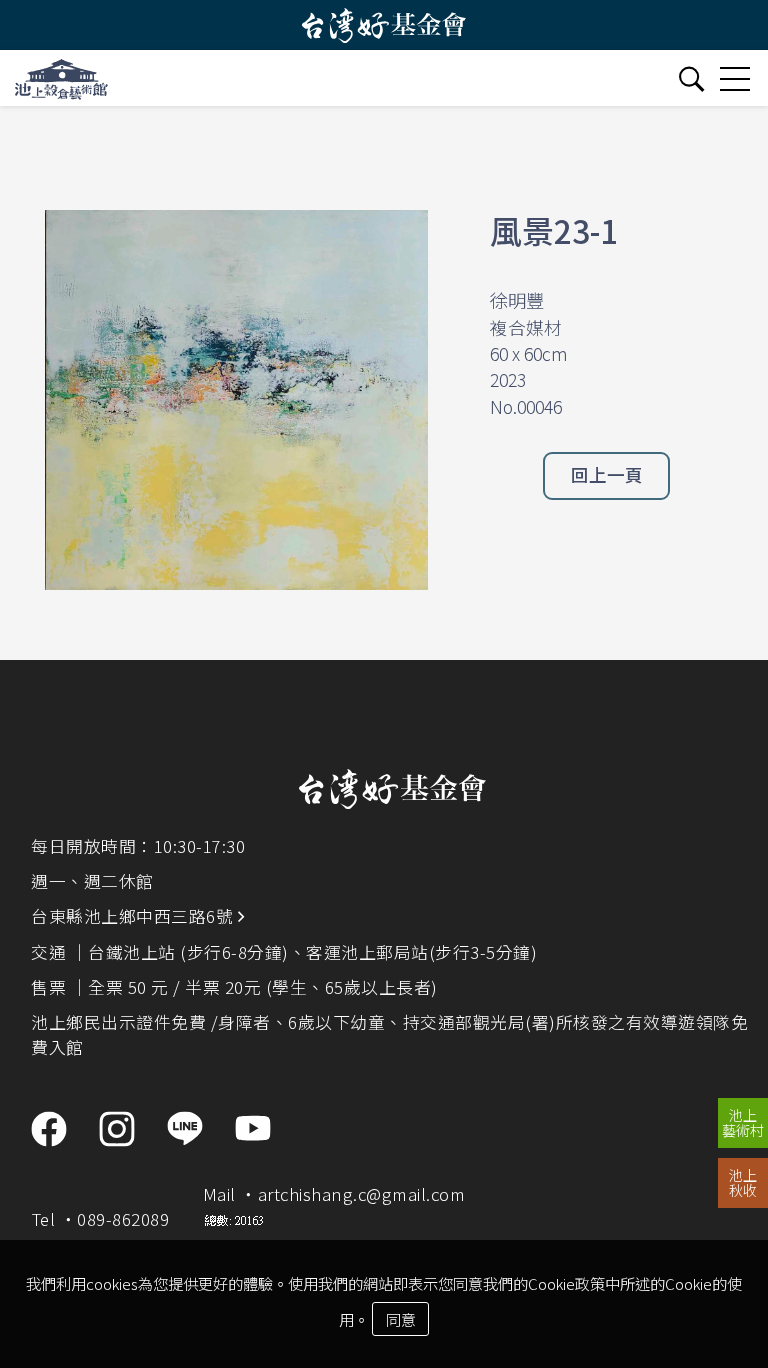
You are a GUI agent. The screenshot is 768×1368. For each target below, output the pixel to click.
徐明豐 (517, 300)
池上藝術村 (743, 1122)
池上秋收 (743, 1182)
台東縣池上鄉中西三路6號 (134, 916)
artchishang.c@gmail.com (362, 1194)
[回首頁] (61, 78)
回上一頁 (607, 474)
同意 (401, 1319)
